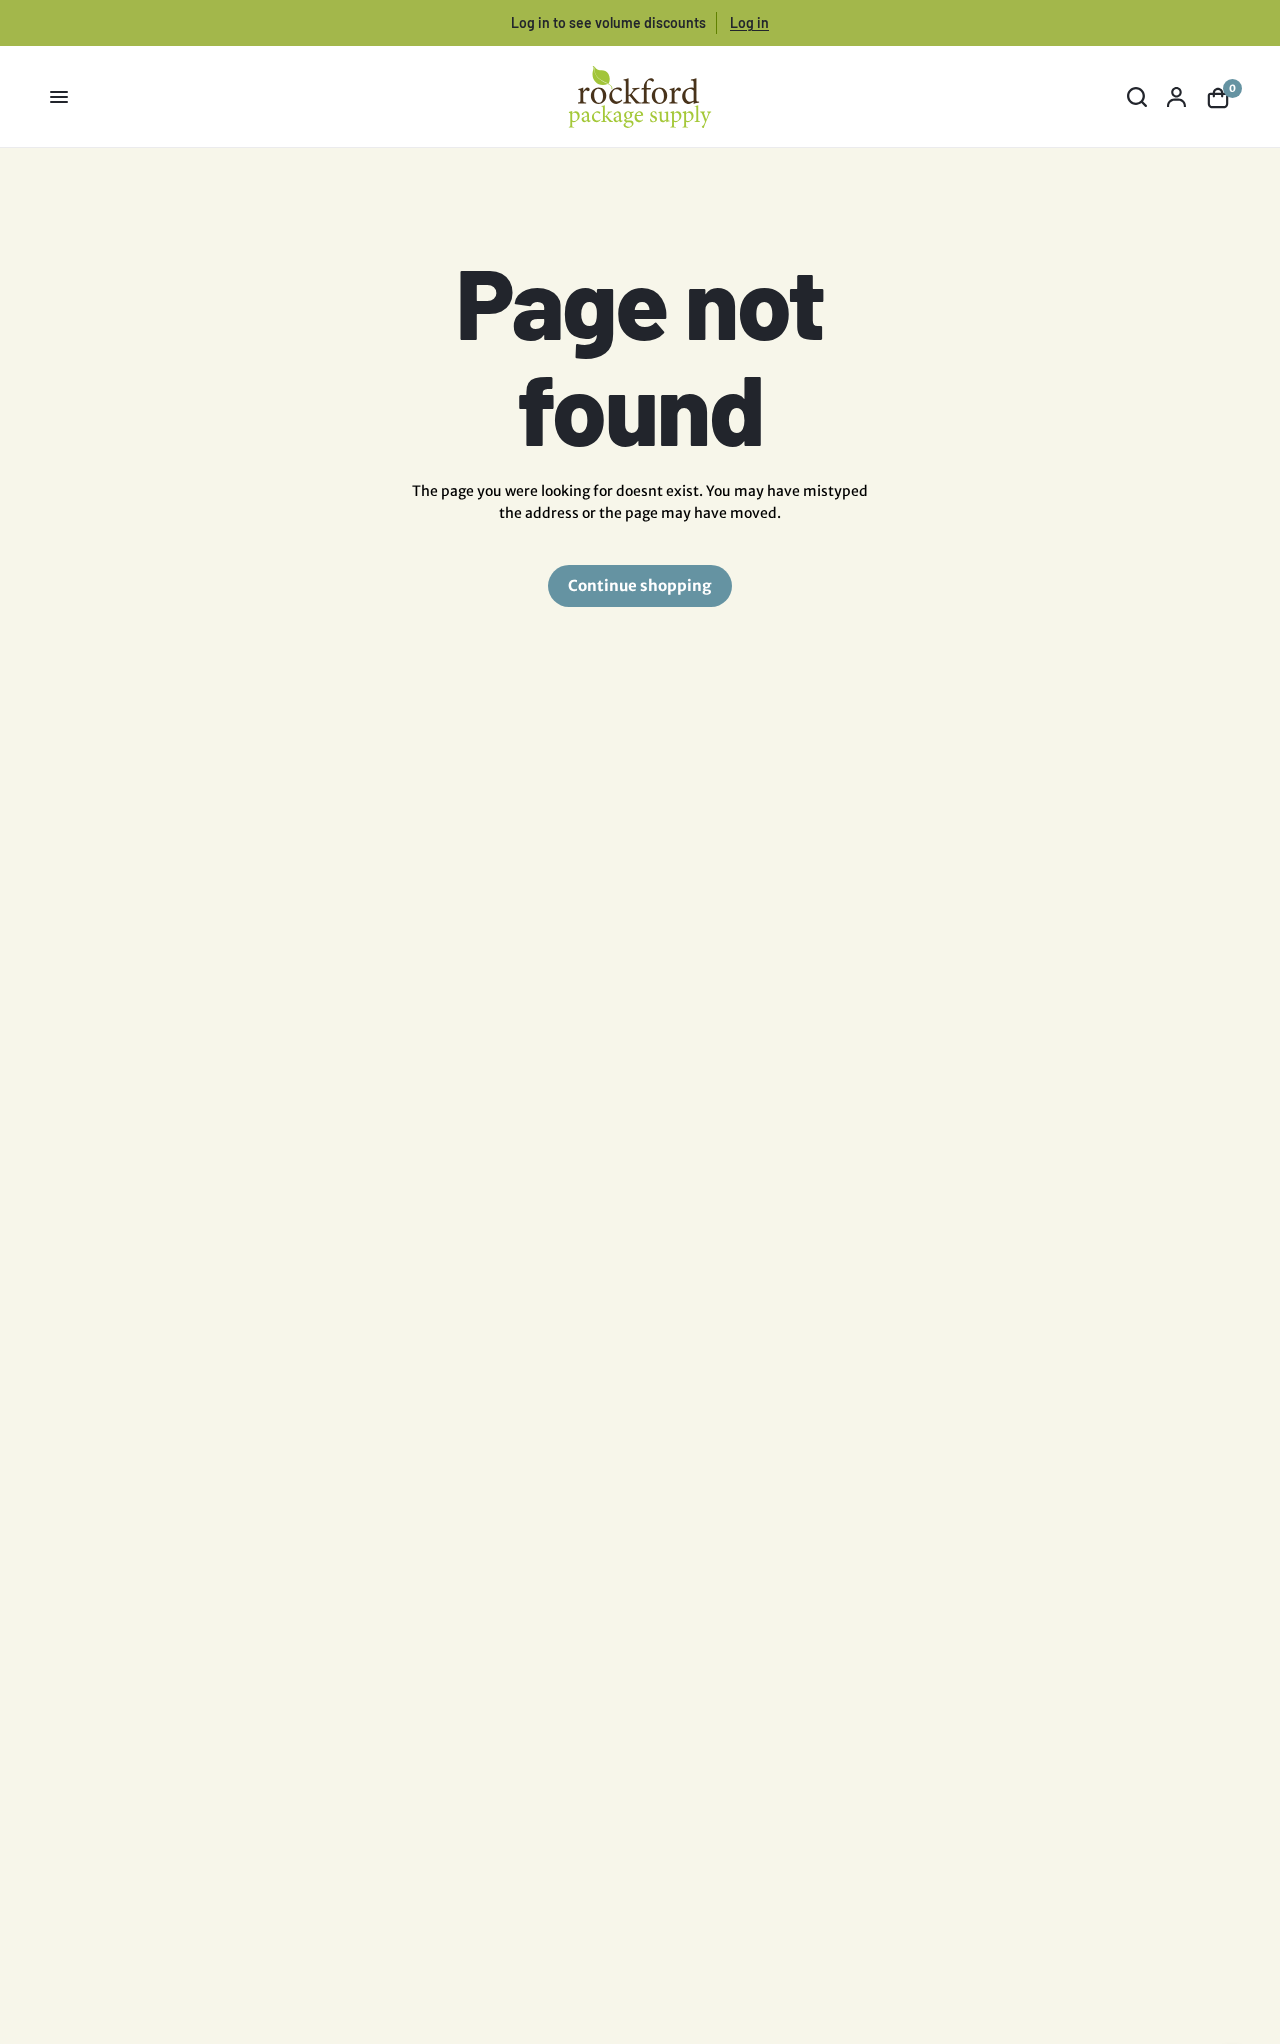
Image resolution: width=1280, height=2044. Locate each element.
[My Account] (1176, 97)
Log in (749, 22)
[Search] (1137, 97)
